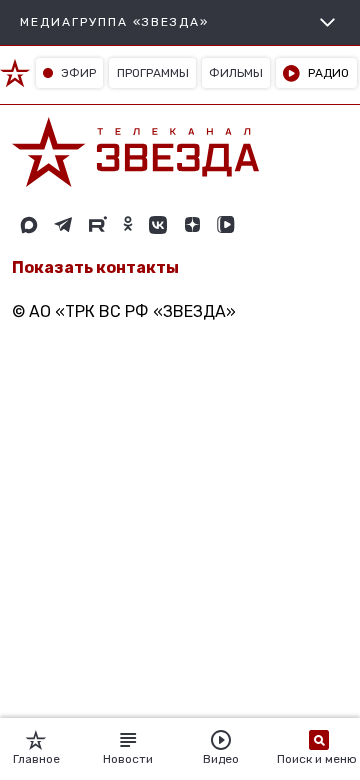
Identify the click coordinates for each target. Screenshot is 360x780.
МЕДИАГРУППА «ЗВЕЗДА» (114, 22)
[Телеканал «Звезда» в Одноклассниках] (128, 225)
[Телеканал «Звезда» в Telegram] (63, 225)
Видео (221, 759)
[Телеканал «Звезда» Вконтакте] (158, 225)
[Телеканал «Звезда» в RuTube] (98, 225)
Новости (128, 759)
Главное (36, 759)
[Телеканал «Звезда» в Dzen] (192, 225)
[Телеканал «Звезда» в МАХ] (29, 225)
